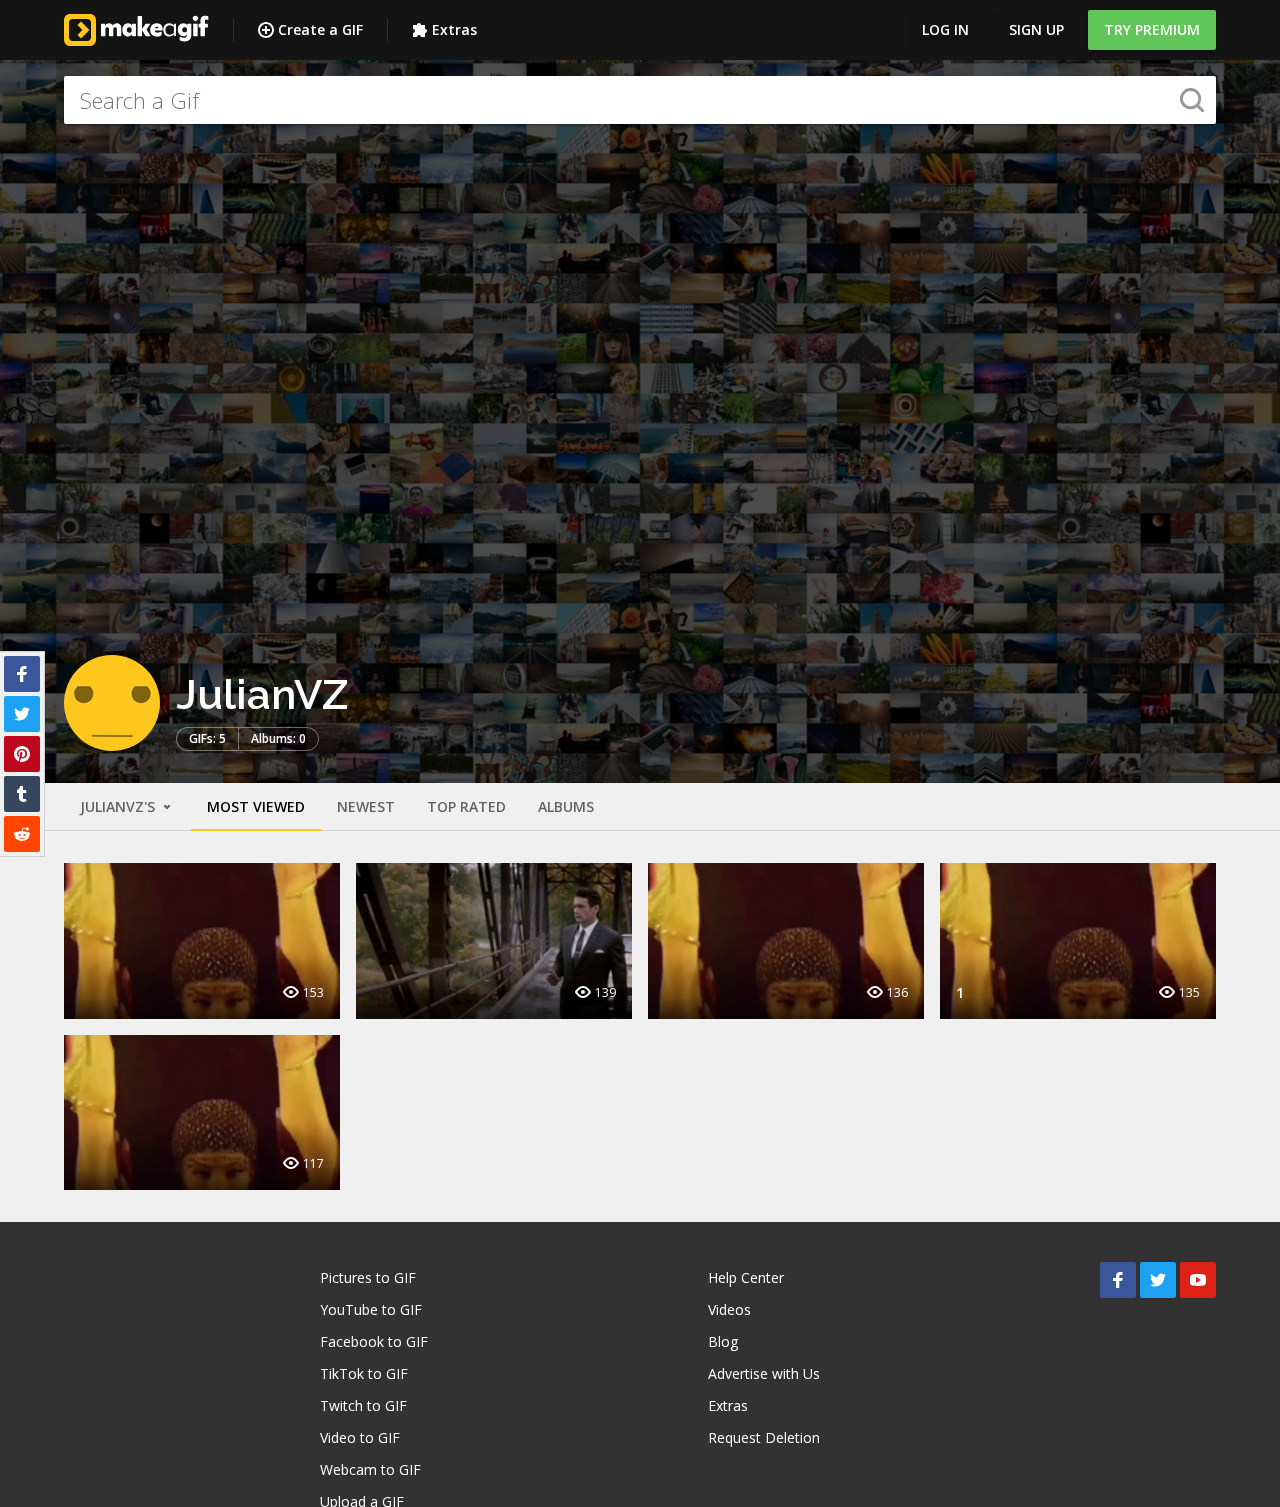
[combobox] (640, 100)
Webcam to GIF (370, 1469)
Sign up (1036, 29)
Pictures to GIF (368, 1277)
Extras (454, 29)
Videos (729, 1309)
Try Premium (1152, 29)
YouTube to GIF (371, 1309)
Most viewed (256, 806)
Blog (723, 1341)
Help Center (746, 1277)
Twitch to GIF (363, 1405)
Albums (566, 806)
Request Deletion (764, 1437)
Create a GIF (320, 29)
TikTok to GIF (364, 1373)
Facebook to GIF (374, 1341)
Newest (366, 806)
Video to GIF (360, 1437)
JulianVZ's (119, 806)
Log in (945, 29)
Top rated (466, 806)
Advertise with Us (764, 1373)
